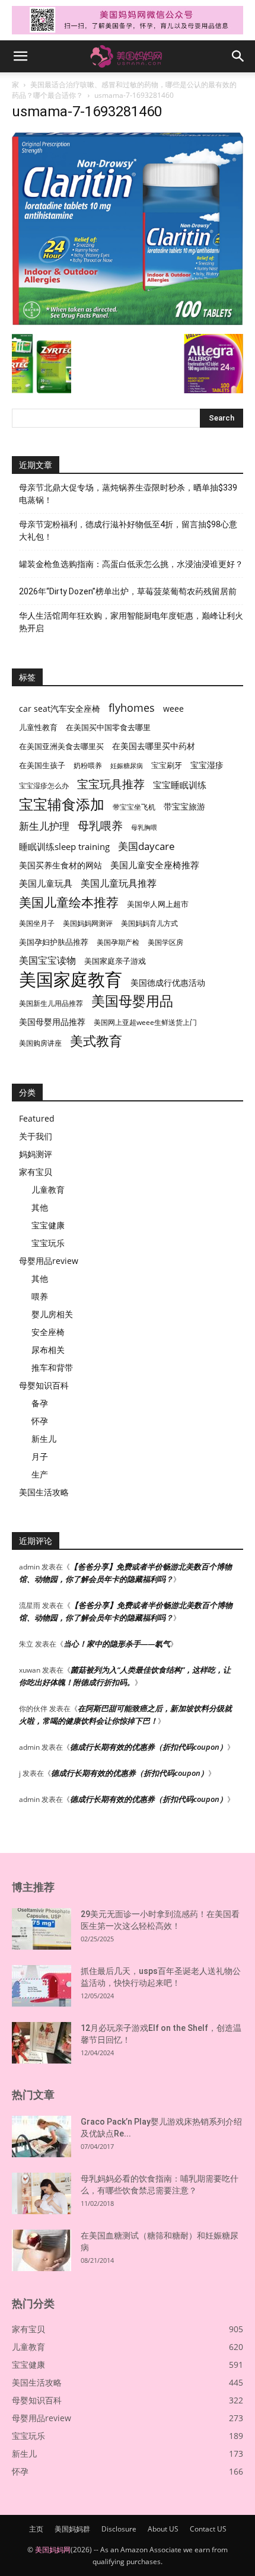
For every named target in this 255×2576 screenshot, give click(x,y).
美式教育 (96, 1041)
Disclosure (119, 2529)
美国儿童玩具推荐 (119, 883)
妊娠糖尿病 (127, 766)
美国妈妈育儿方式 (149, 923)
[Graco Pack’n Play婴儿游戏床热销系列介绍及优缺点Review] (42, 2136)
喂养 (40, 1296)
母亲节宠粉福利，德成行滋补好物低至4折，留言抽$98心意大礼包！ (128, 531)
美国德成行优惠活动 (168, 983)
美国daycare (146, 846)
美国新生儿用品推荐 (51, 1003)
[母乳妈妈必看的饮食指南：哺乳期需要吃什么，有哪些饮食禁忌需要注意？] (42, 2193)
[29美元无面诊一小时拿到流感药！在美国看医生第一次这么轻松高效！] (42, 1929)
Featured (37, 1118)
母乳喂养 (100, 825)
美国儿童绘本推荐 (69, 902)
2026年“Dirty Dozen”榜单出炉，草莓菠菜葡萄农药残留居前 (128, 591)
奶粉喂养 (88, 765)
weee (173, 709)
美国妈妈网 (53, 2550)
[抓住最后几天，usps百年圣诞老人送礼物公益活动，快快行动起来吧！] (42, 1986)
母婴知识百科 (44, 1385)
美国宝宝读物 (47, 961)
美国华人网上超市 (158, 904)
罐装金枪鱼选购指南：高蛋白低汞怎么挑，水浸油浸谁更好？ (131, 564)
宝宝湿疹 (207, 765)
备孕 (40, 1403)
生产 (40, 1474)
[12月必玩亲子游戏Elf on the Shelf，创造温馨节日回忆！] (42, 2043)
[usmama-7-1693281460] (128, 322)
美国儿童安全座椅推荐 (155, 865)
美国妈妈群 (72, 2529)
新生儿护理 (44, 826)
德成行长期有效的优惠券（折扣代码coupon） (149, 1747)
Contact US (208, 2529)
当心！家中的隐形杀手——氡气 (117, 1644)
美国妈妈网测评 (88, 923)
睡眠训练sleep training (64, 846)
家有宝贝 (36, 1172)
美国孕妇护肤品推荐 (54, 942)
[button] (20, 56)
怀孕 (40, 1421)
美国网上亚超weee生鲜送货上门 (145, 1022)
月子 (40, 1456)
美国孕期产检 (118, 942)
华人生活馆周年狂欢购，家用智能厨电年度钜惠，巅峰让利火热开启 (131, 622)
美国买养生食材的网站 (60, 865)
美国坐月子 (37, 923)
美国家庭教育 (71, 980)
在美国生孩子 (42, 765)
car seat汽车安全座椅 (60, 709)
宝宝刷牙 (167, 765)
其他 (40, 1207)
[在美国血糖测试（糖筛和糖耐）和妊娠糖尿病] (42, 2250)
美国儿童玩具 (46, 883)
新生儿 (44, 1439)
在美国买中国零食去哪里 (108, 727)
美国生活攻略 (44, 1492)
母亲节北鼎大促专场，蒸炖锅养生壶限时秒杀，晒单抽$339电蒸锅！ (128, 494)
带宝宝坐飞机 (134, 807)
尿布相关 (48, 1350)
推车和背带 (52, 1367)
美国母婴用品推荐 (52, 1022)
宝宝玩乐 (48, 1243)
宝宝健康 (48, 1225)
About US (163, 2529)
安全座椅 (48, 1332)
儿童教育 (48, 1190)
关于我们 (36, 1136)
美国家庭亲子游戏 (115, 961)
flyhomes (132, 708)
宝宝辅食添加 (62, 804)
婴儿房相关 (52, 1314)
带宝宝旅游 (184, 806)
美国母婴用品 (132, 1001)
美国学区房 (165, 942)
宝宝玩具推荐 (111, 784)
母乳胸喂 (144, 827)
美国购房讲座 (40, 1043)
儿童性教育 (38, 727)
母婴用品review (49, 1261)
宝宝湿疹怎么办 (44, 786)
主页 (36, 2529)
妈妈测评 (36, 1154)
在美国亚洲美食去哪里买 (61, 746)
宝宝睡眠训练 (180, 785)
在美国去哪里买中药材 (154, 746)
